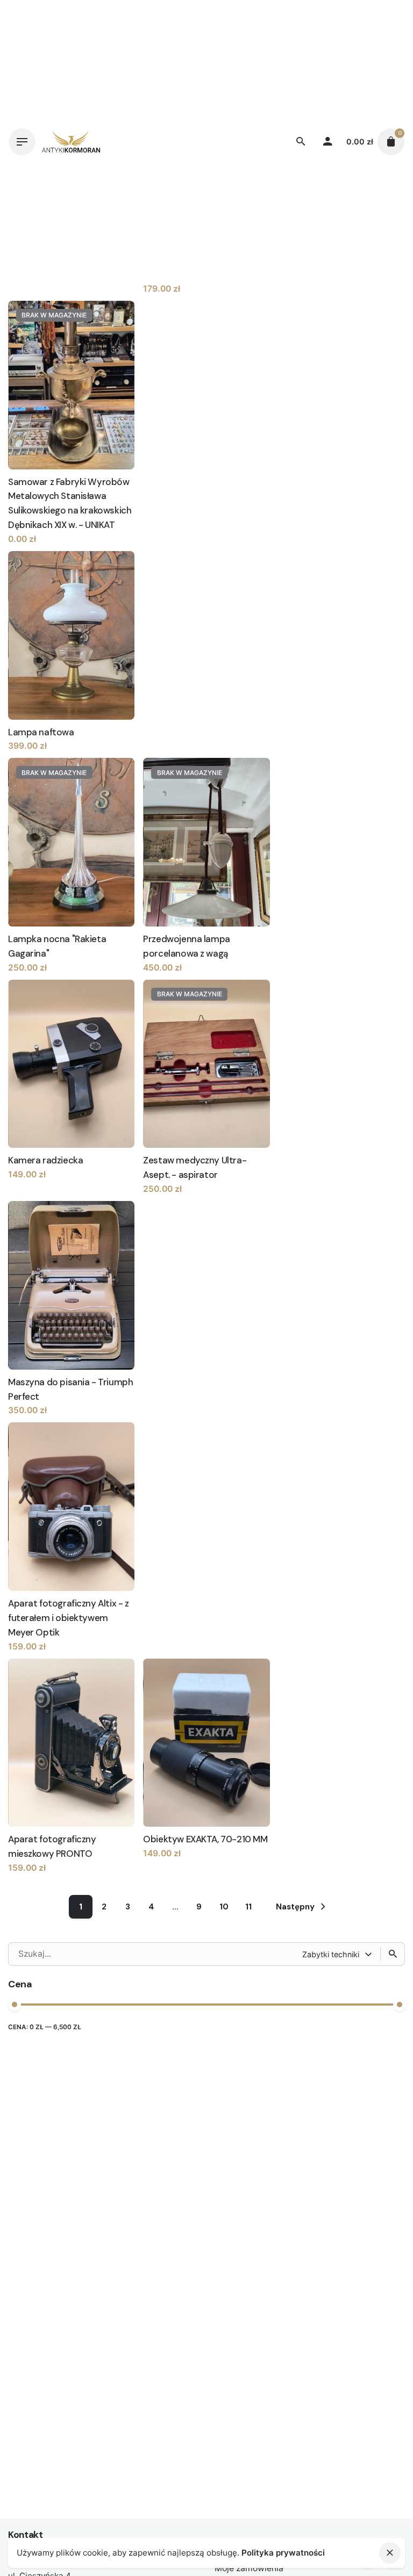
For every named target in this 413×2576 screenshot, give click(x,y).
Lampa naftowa (41, 732)
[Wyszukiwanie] (393, 1954)
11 (248, 1907)
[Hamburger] (22, 142)
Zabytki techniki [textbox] (331, 1954)
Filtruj (392, 2034)
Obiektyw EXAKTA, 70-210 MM (205, 1839)
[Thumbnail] (71, 142)
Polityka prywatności (283, 2553)
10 (224, 1907)
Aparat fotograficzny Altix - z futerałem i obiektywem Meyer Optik (68, 1618)
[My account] (327, 142)
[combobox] (338, 1954)
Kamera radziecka (45, 1160)
